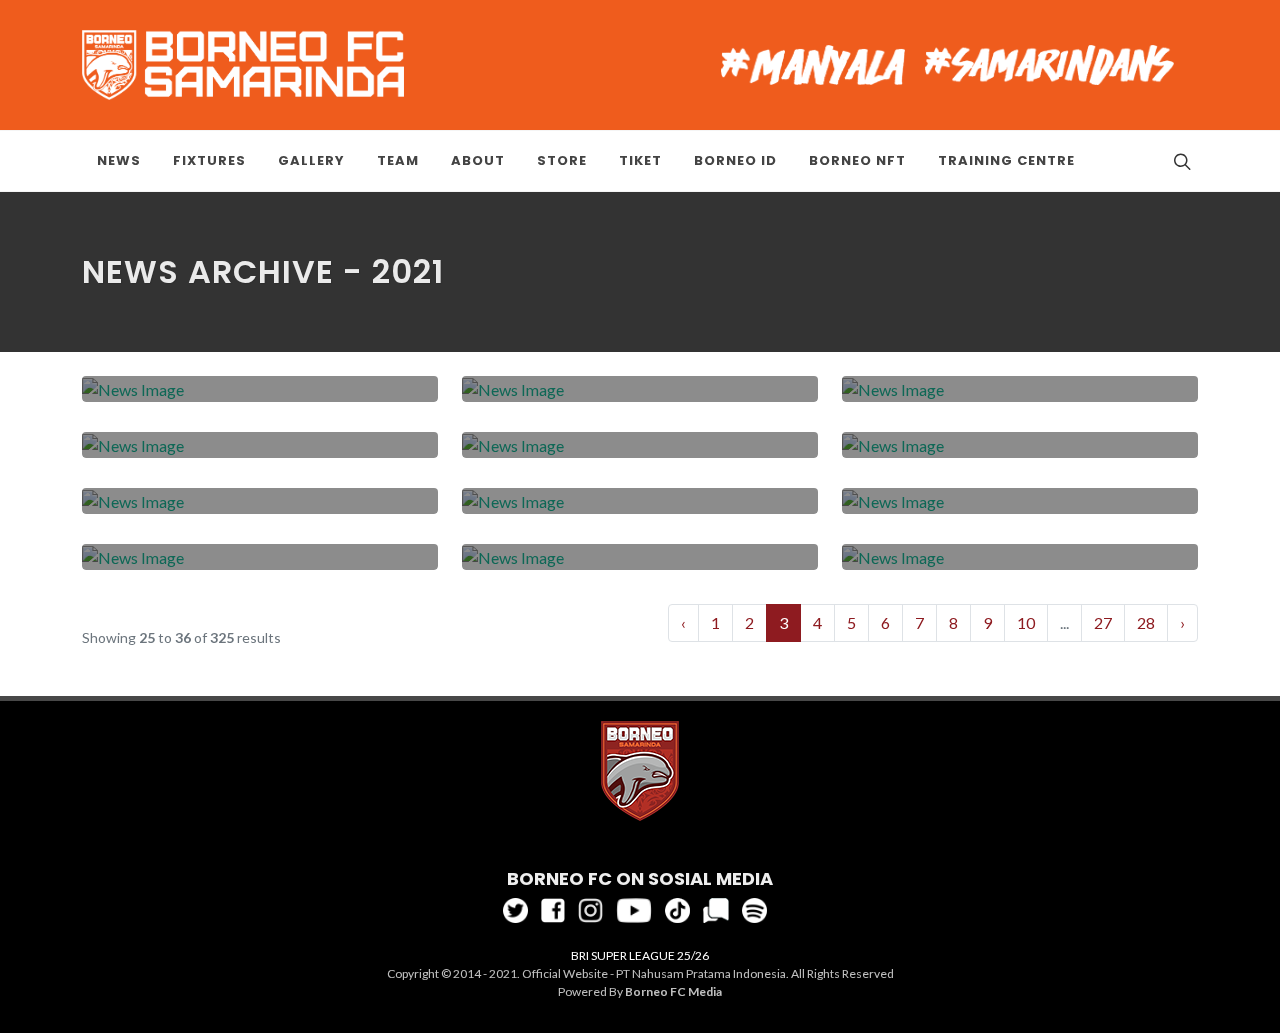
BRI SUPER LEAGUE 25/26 (640, 955)
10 (1026, 622)
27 (1103, 622)
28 (1146, 622)
